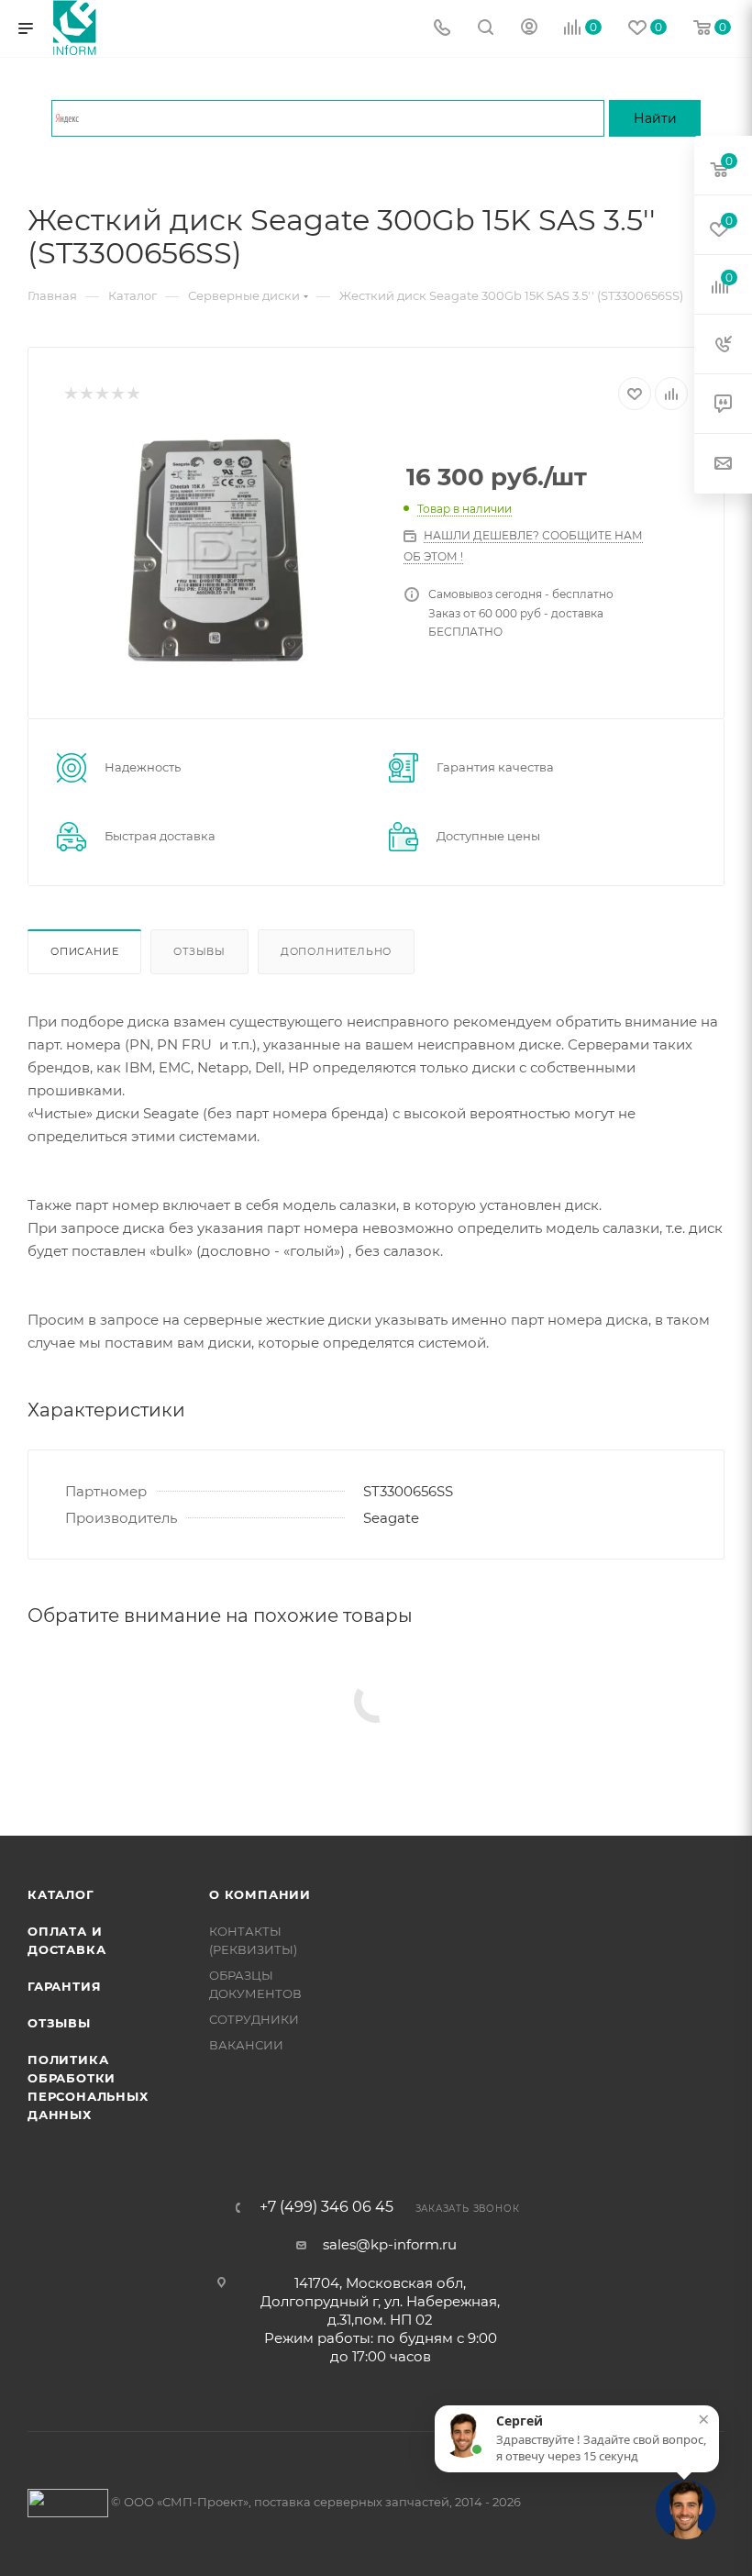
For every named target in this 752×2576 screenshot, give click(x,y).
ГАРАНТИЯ (64, 1986)
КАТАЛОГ (61, 1894)
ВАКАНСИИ (246, 2045)
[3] (101, 394)
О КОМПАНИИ (260, 1894)
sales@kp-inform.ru (390, 2244)
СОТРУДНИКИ (254, 2019)
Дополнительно (336, 951)
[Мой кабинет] (529, 29)
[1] (70, 394)
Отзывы (199, 951)
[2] (86, 394)
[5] (133, 394)
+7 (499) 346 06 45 (326, 2207)
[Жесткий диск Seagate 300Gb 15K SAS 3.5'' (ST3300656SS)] (220, 550)
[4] (117, 394)
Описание (84, 951)
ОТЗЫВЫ (59, 2023)
